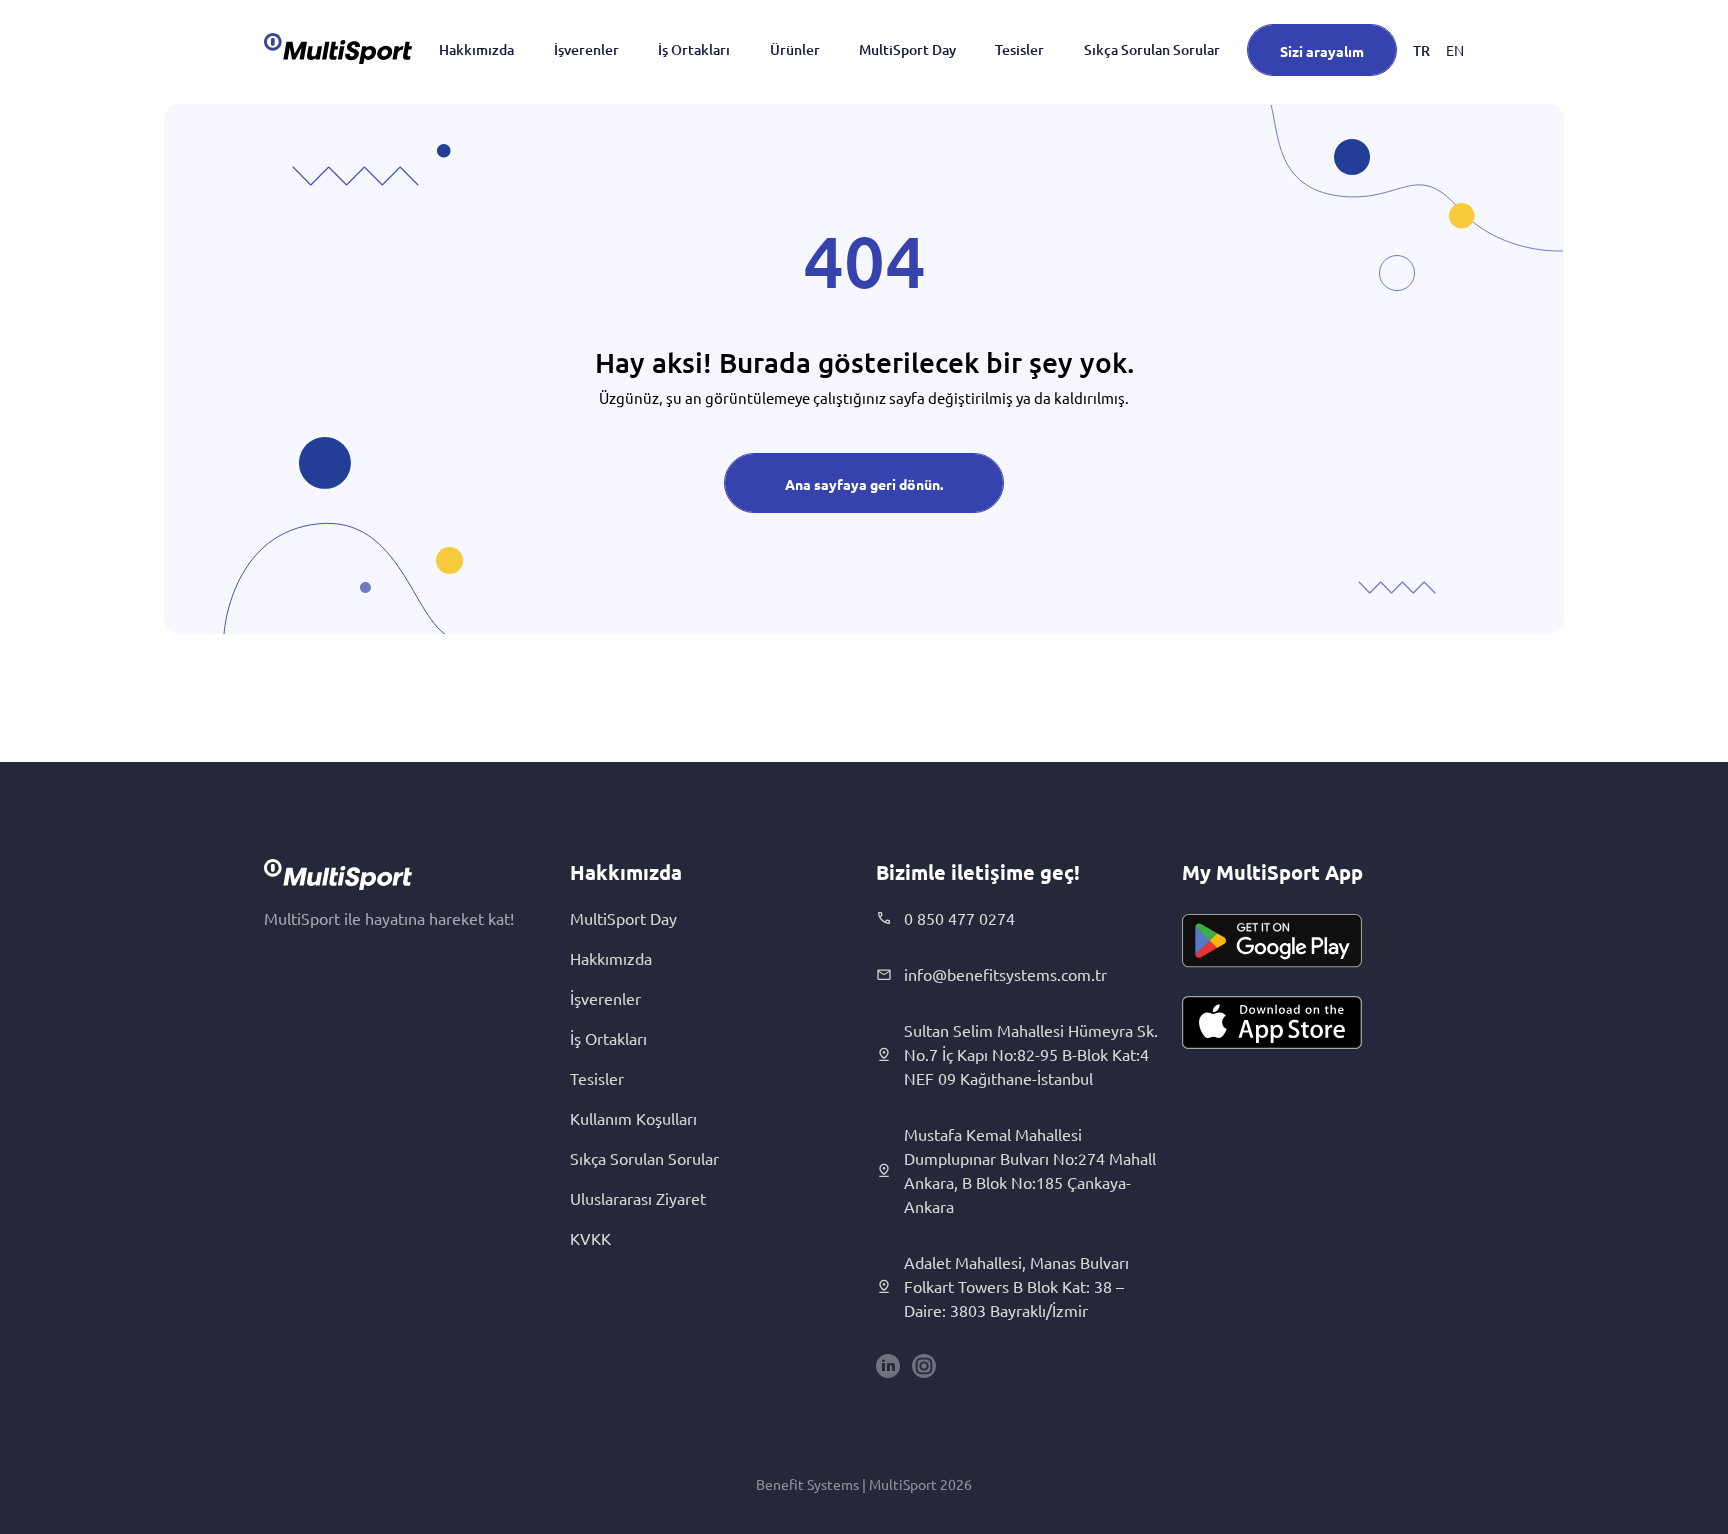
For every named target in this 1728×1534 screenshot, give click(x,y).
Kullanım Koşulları (633, 1118)
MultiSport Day (907, 49)
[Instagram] (924, 1366)
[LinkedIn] (888, 1366)
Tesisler (1019, 49)
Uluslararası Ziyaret (638, 1198)
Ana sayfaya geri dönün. (864, 484)
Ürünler (795, 49)
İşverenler (586, 49)
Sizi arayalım (1322, 51)
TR (1421, 50)
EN (1455, 50)
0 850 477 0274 (959, 918)
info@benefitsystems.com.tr (1005, 974)
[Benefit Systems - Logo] (338, 48)
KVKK (590, 1238)
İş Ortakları (694, 49)
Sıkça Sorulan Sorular (1152, 49)
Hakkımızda (476, 49)
